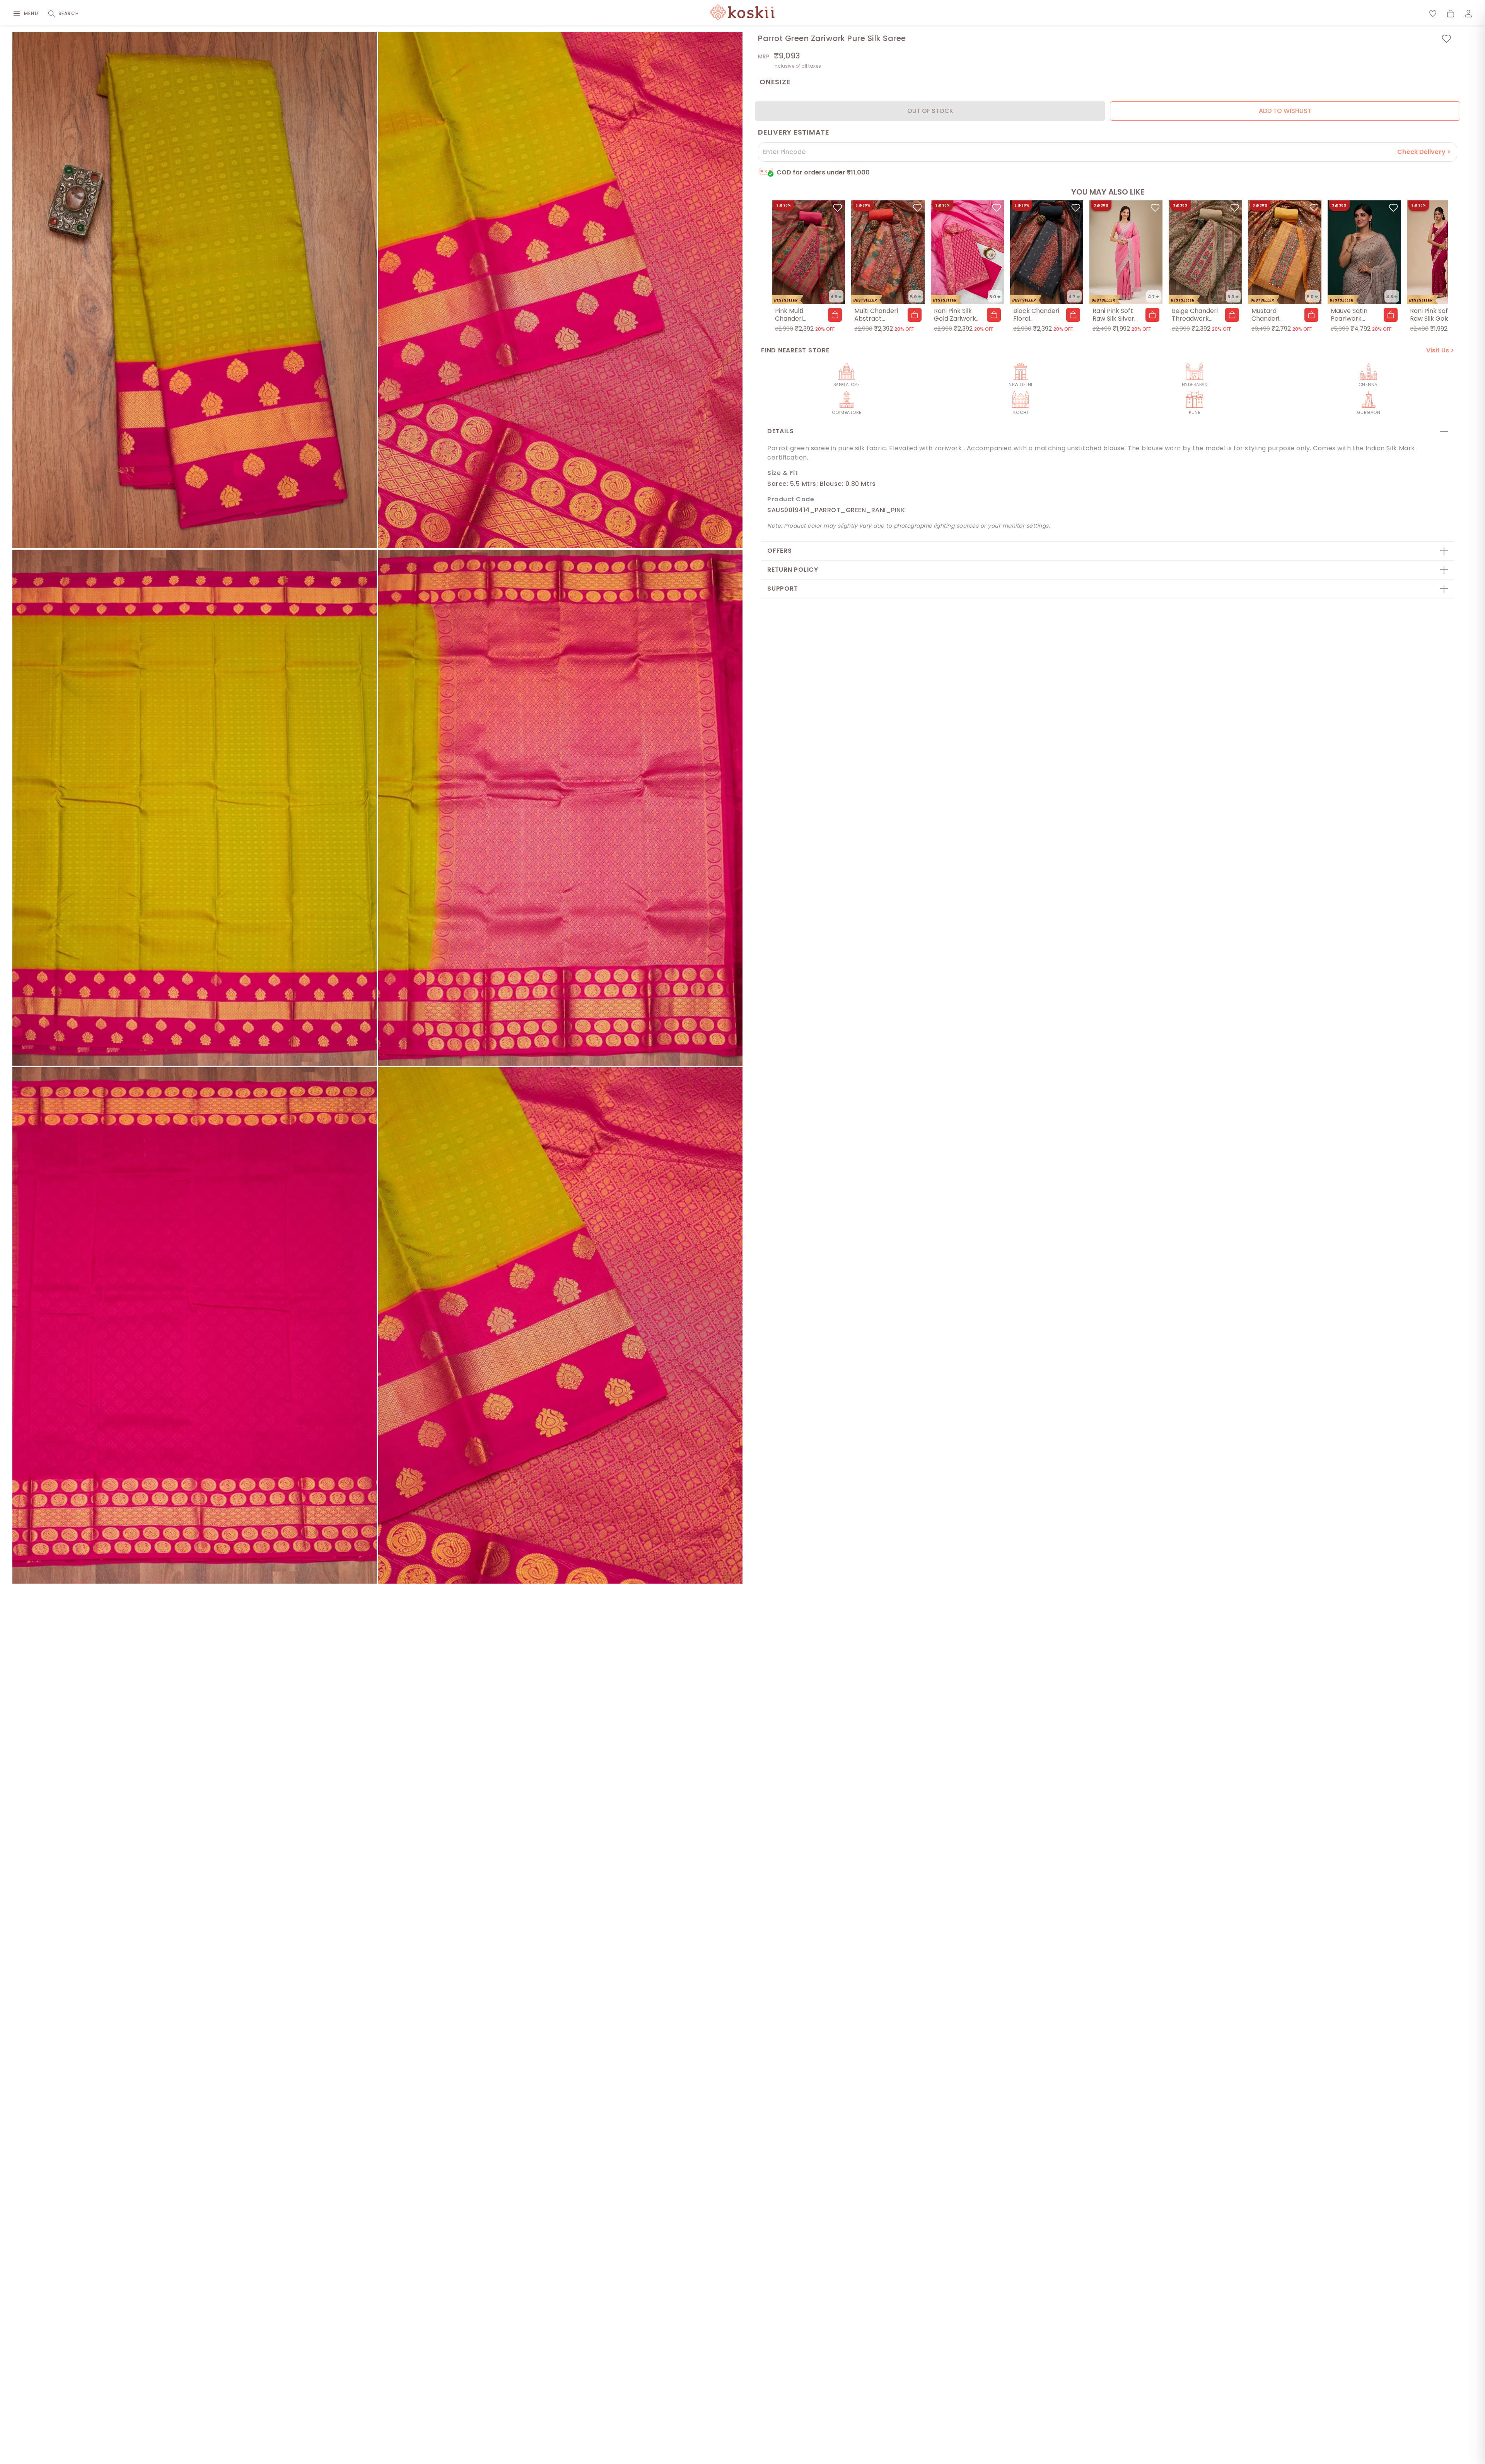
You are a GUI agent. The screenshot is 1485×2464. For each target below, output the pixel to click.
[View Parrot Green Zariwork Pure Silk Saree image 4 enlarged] (560, 808)
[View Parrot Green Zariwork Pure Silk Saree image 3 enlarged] (195, 808)
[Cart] (1451, 14)
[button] (835, 315)
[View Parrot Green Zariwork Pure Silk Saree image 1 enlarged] (195, 290)
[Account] (1468, 14)
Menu (31, 13)
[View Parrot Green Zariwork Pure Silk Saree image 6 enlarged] (560, 1325)
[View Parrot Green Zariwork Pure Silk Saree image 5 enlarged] (195, 1325)
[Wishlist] (1433, 14)
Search (69, 13)
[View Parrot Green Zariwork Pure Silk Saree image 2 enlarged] (560, 290)
